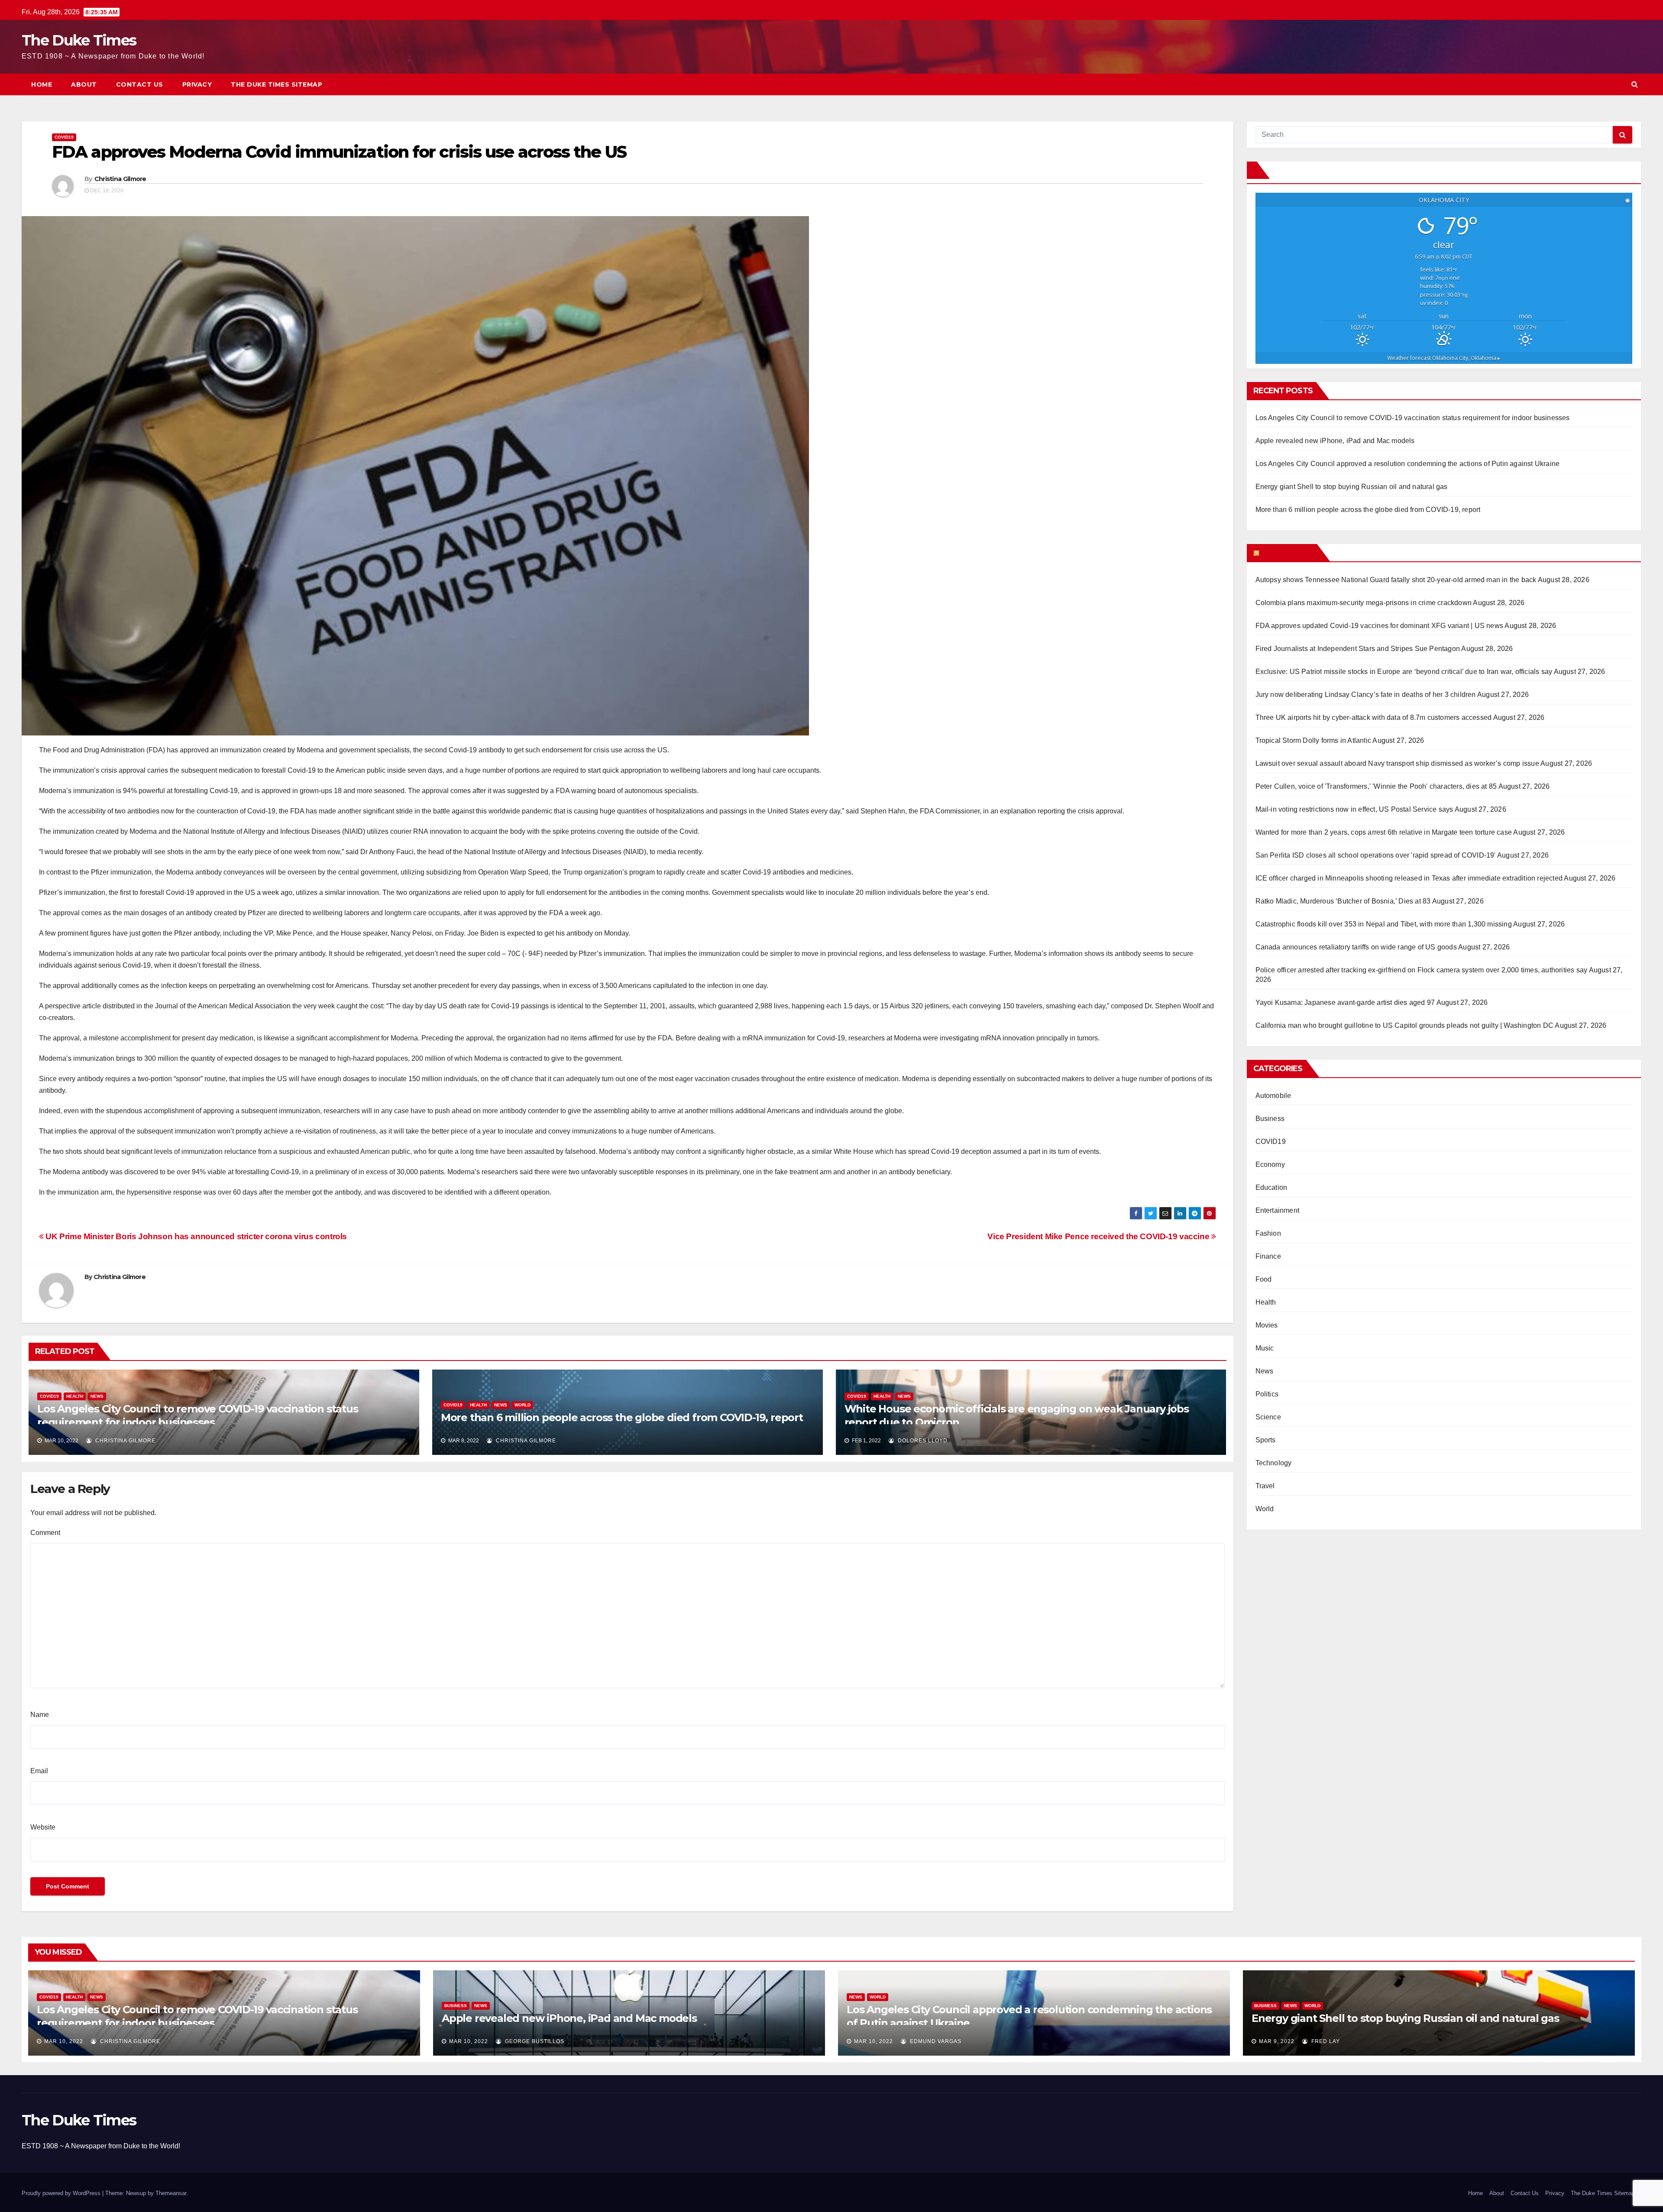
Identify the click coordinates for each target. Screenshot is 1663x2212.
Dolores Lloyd (922, 1441)
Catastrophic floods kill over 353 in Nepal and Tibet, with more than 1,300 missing (1384, 924)
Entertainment (1278, 1210)
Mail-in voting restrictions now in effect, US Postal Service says (1354, 809)
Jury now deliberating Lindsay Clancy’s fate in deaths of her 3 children (1366, 695)
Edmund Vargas (935, 2041)
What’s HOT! (1287, 553)
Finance (1268, 1256)
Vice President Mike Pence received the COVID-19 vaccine (1099, 1236)
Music (1265, 1348)
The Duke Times (79, 40)
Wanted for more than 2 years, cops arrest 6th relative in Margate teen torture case (1384, 832)
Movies (1267, 1325)
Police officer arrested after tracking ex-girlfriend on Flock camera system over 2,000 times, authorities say (1422, 970)
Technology (1274, 1463)
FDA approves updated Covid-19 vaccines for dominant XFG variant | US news (1380, 626)
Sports (1266, 1440)
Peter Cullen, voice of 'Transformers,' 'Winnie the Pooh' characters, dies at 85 (1376, 786)
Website (43, 1827)
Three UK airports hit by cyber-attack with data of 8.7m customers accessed (1374, 717)
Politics (1267, 1394)
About (84, 84)
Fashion (1268, 1233)
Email (39, 1771)
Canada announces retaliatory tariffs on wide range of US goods (1356, 947)
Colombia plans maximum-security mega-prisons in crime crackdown (1364, 603)
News (97, 1396)
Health (75, 1396)
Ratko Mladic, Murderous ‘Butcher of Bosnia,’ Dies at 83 (1343, 901)
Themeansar (171, 2193)
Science (1268, 1417)
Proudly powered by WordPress (62, 2193)
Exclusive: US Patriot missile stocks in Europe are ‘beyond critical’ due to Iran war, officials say (1404, 672)
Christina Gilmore (120, 179)
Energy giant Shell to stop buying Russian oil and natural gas (1352, 487)
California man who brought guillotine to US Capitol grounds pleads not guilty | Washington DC (1405, 1025)
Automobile (1273, 1096)
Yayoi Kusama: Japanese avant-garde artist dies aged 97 (1345, 1002)
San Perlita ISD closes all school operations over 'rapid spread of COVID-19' (1376, 855)
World (523, 1405)
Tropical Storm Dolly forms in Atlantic (1314, 740)
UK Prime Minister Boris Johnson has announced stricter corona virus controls (195, 1236)
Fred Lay (1325, 2041)
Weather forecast (1444, 358)
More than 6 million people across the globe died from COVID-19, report (622, 1417)
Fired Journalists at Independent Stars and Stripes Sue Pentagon (1358, 649)
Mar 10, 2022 (64, 2041)
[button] (1635, 84)
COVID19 (64, 137)
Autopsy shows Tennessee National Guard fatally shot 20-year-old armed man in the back (1396, 580)
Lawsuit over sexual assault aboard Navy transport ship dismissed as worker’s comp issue (1397, 763)
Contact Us (140, 84)
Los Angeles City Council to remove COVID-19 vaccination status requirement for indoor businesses (1413, 418)
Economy (1270, 1164)
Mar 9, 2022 (1277, 2041)
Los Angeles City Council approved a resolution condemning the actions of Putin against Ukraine (1408, 464)
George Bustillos (534, 2041)
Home (42, 84)
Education (1272, 1187)
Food (1264, 1279)
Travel (1265, 1486)
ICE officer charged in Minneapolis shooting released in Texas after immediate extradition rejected (1409, 878)
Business (1270, 1119)
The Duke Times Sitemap (277, 84)
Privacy (197, 84)
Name (40, 1715)
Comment (45, 1533)
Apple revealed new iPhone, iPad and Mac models (1335, 441)
